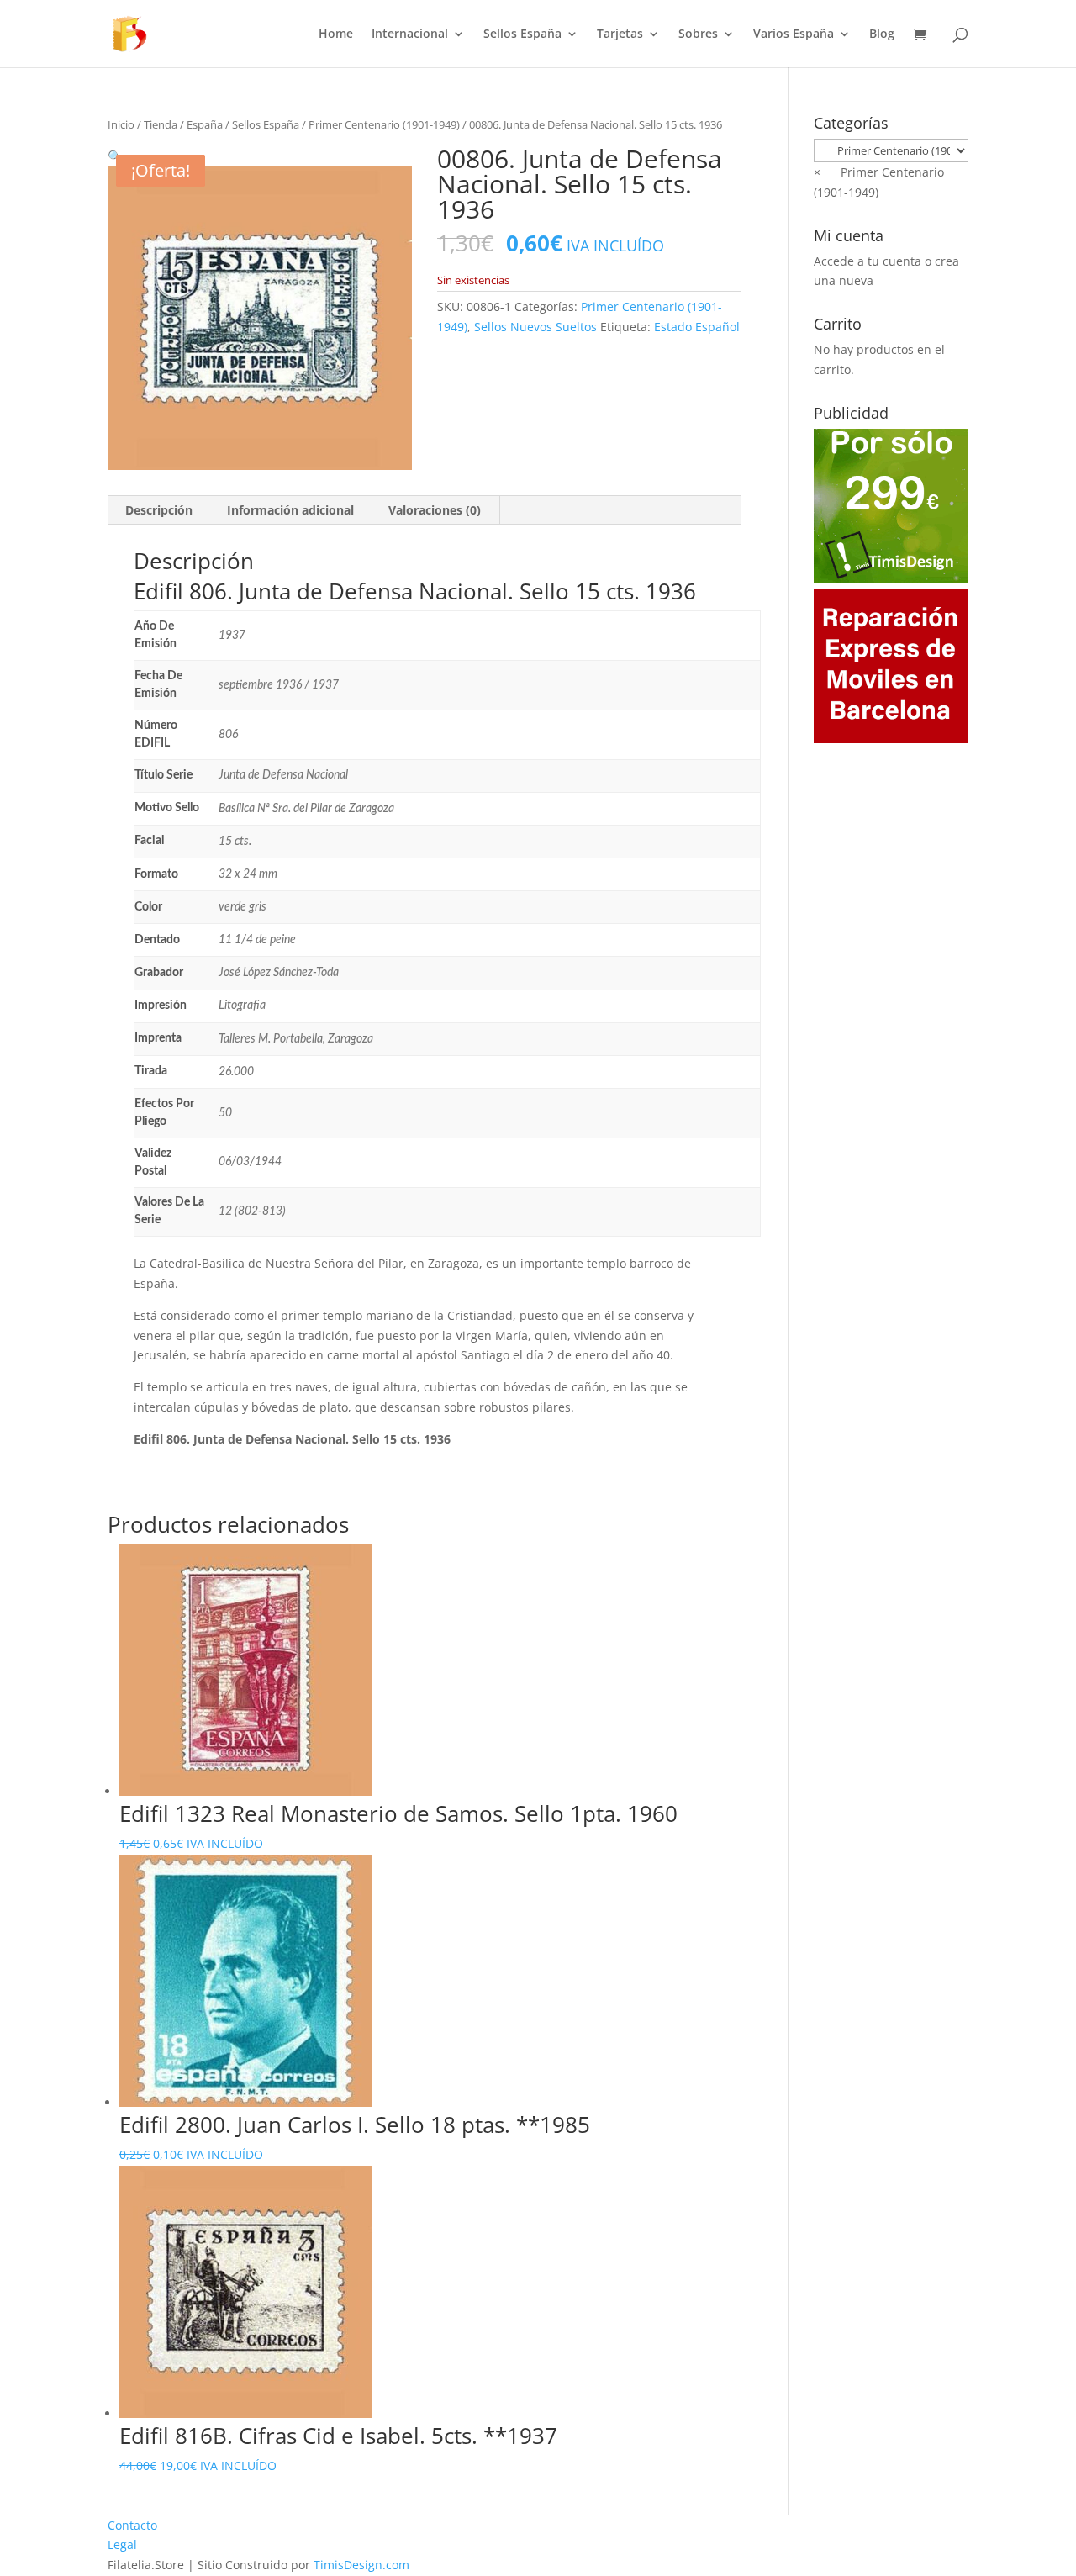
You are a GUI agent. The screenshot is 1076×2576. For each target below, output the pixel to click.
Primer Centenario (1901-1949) (384, 124)
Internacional (410, 34)
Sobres (698, 34)
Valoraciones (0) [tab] (435, 510)
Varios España (794, 34)
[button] (115, 156)
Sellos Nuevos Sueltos (535, 327)
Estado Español (697, 327)
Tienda (161, 124)
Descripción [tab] (159, 510)
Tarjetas (620, 34)
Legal (122, 2544)
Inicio (121, 124)
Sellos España (522, 34)
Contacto (132, 2525)
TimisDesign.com (361, 2565)
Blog (882, 34)
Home (336, 34)
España (205, 124)
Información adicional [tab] (290, 510)
